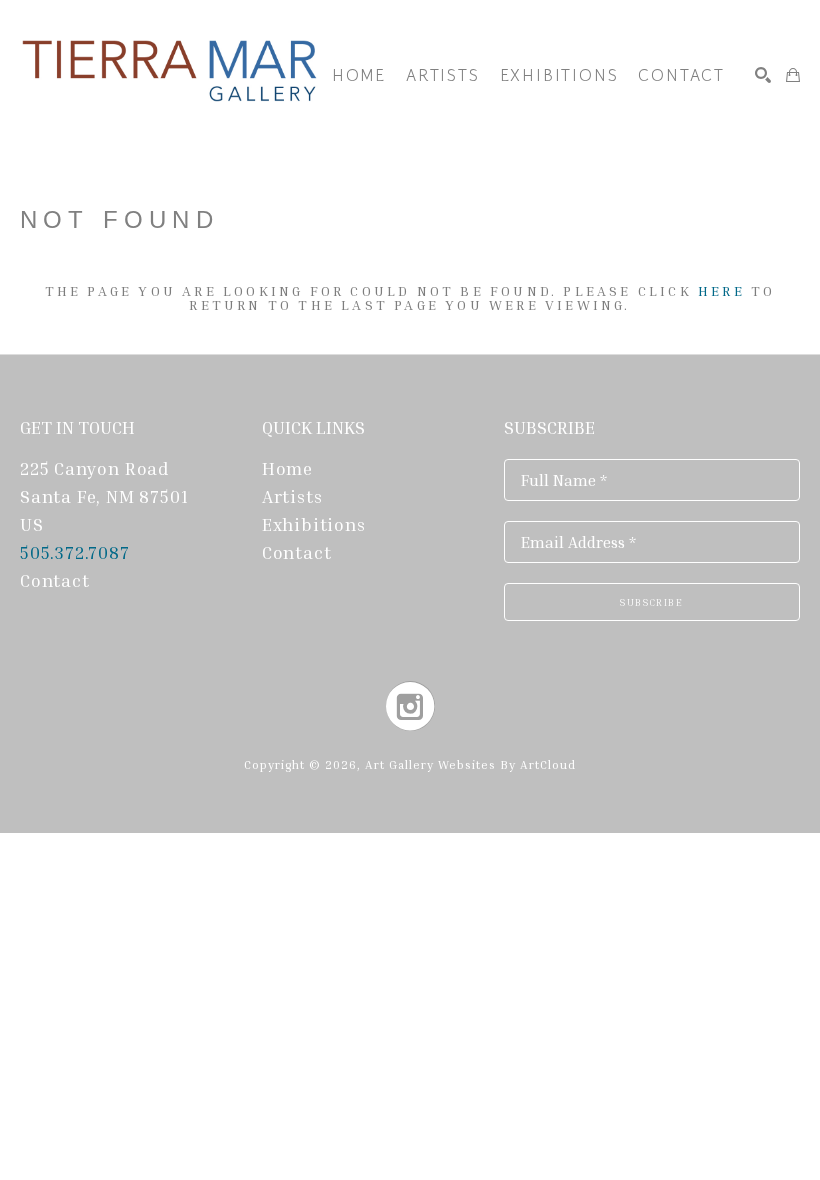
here (721, 290)
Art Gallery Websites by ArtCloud (470, 764)
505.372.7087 (77, 552)
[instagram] (410, 706)
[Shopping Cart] (793, 75)
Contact (55, 580)
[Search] (763, 75)
